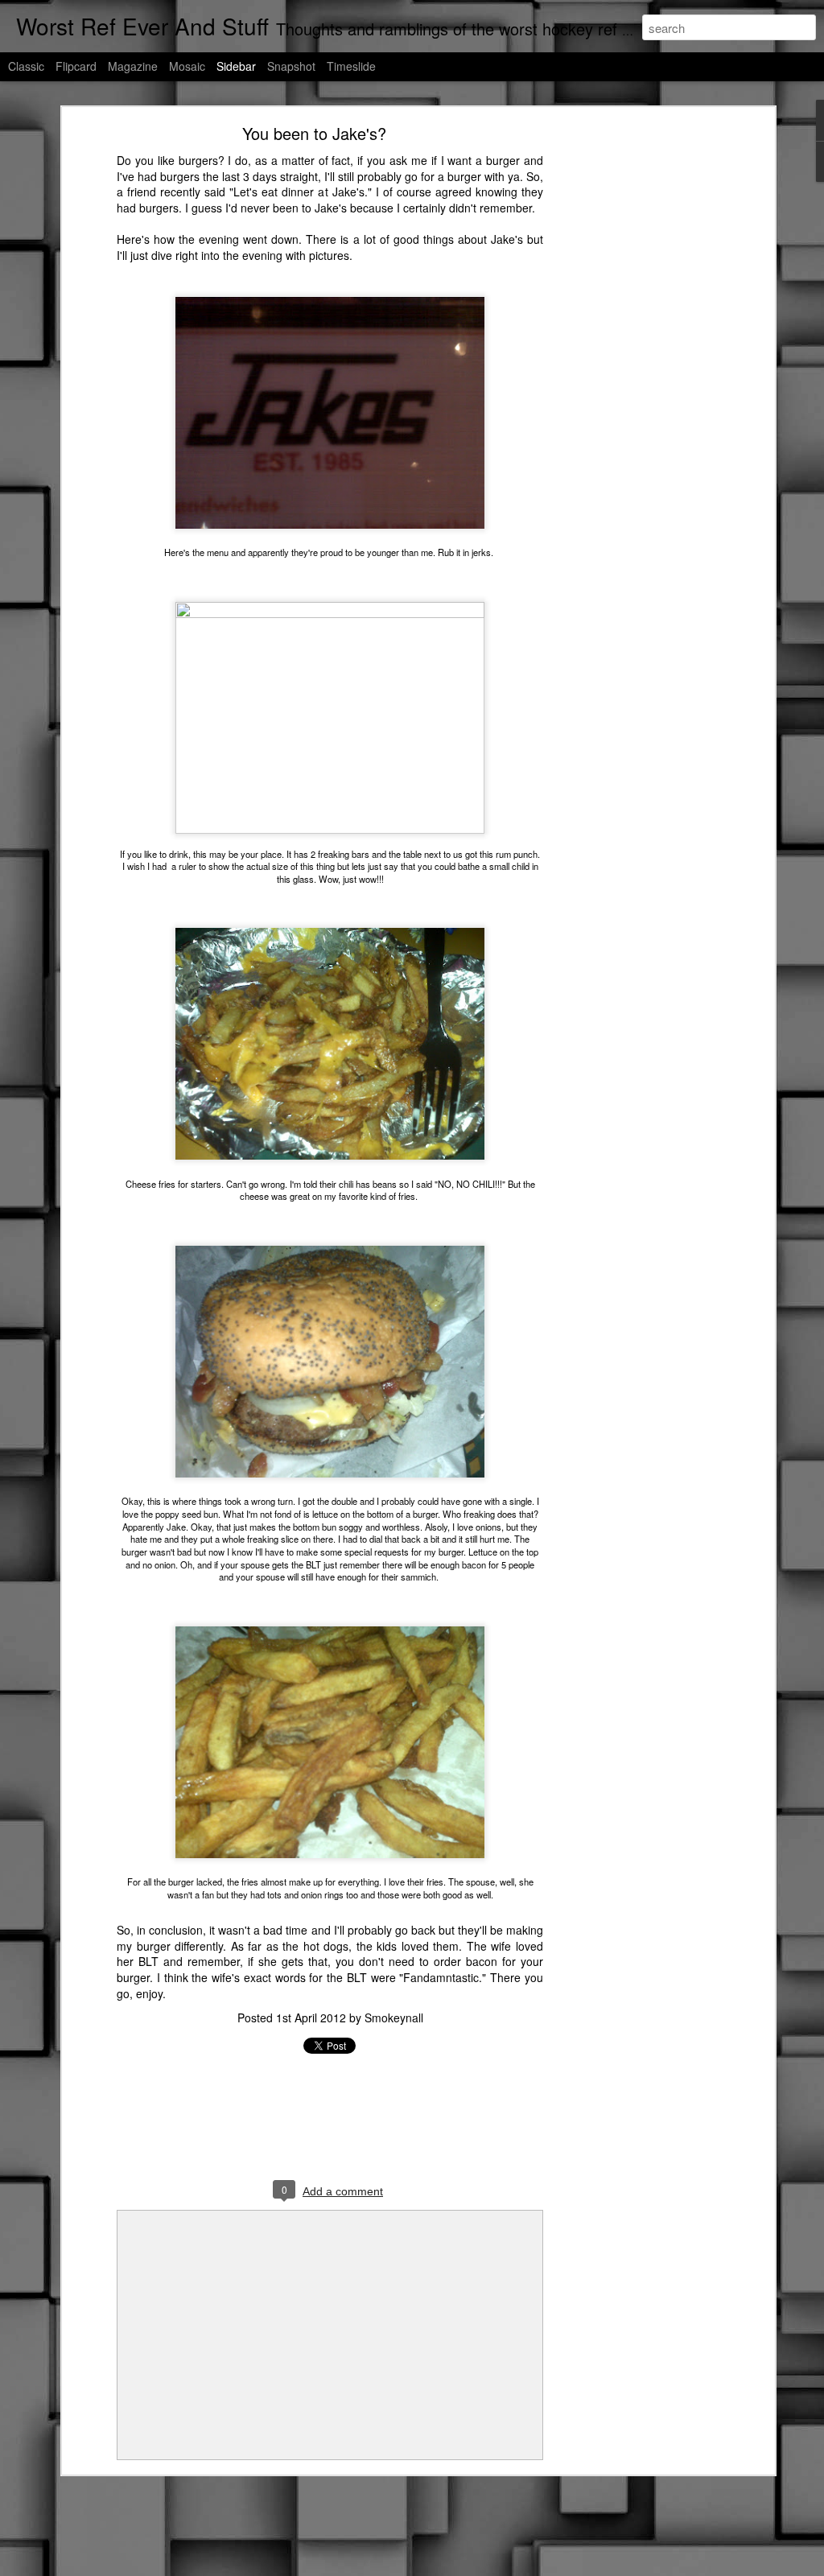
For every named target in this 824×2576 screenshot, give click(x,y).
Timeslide (351, 66)
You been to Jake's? (314, 133)
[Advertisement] (632, 383)
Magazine (133, 66)
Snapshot (291, 66)
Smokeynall (394, 2018)
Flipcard (76, 66)
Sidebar (236, 66)
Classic (26, 66)
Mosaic (187, 66)
